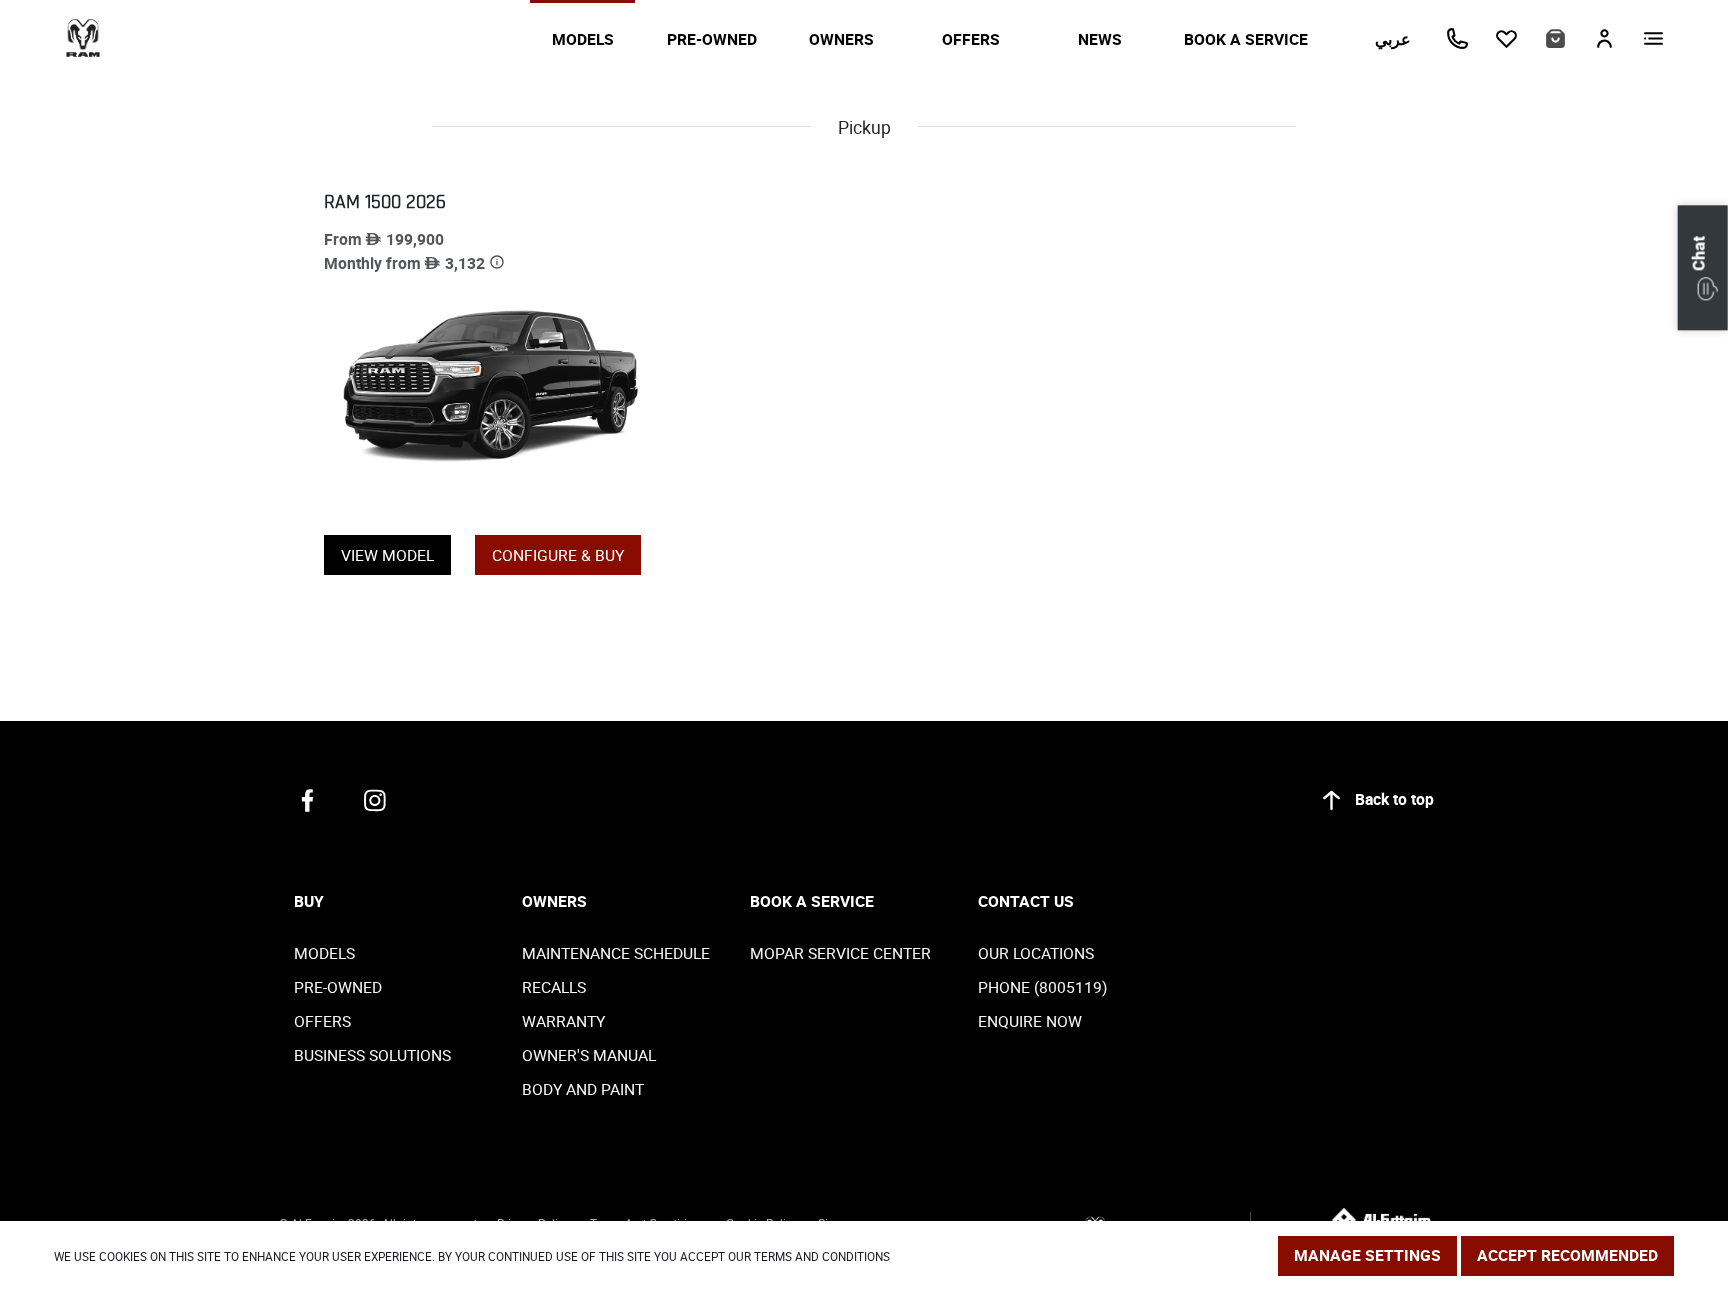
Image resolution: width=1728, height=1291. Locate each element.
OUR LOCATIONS (1036, 953)
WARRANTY (563, 1021)
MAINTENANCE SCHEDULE (616, 953)
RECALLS (554, 987)
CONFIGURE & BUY (558, 555)
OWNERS (841, 39)
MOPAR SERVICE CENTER (840, 953)
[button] (1703, 267)
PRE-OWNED (712, 39)
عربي (1393, 39)
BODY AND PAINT (583, 1089)
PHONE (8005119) (1042, 987)
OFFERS (971, 39)
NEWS (1100, 39)
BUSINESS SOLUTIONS (372, 1055)
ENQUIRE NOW (1030, 1021)
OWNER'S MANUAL (589, 1055)
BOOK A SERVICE (1246, 39)
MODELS (583, 39)
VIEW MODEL (387, 555)
